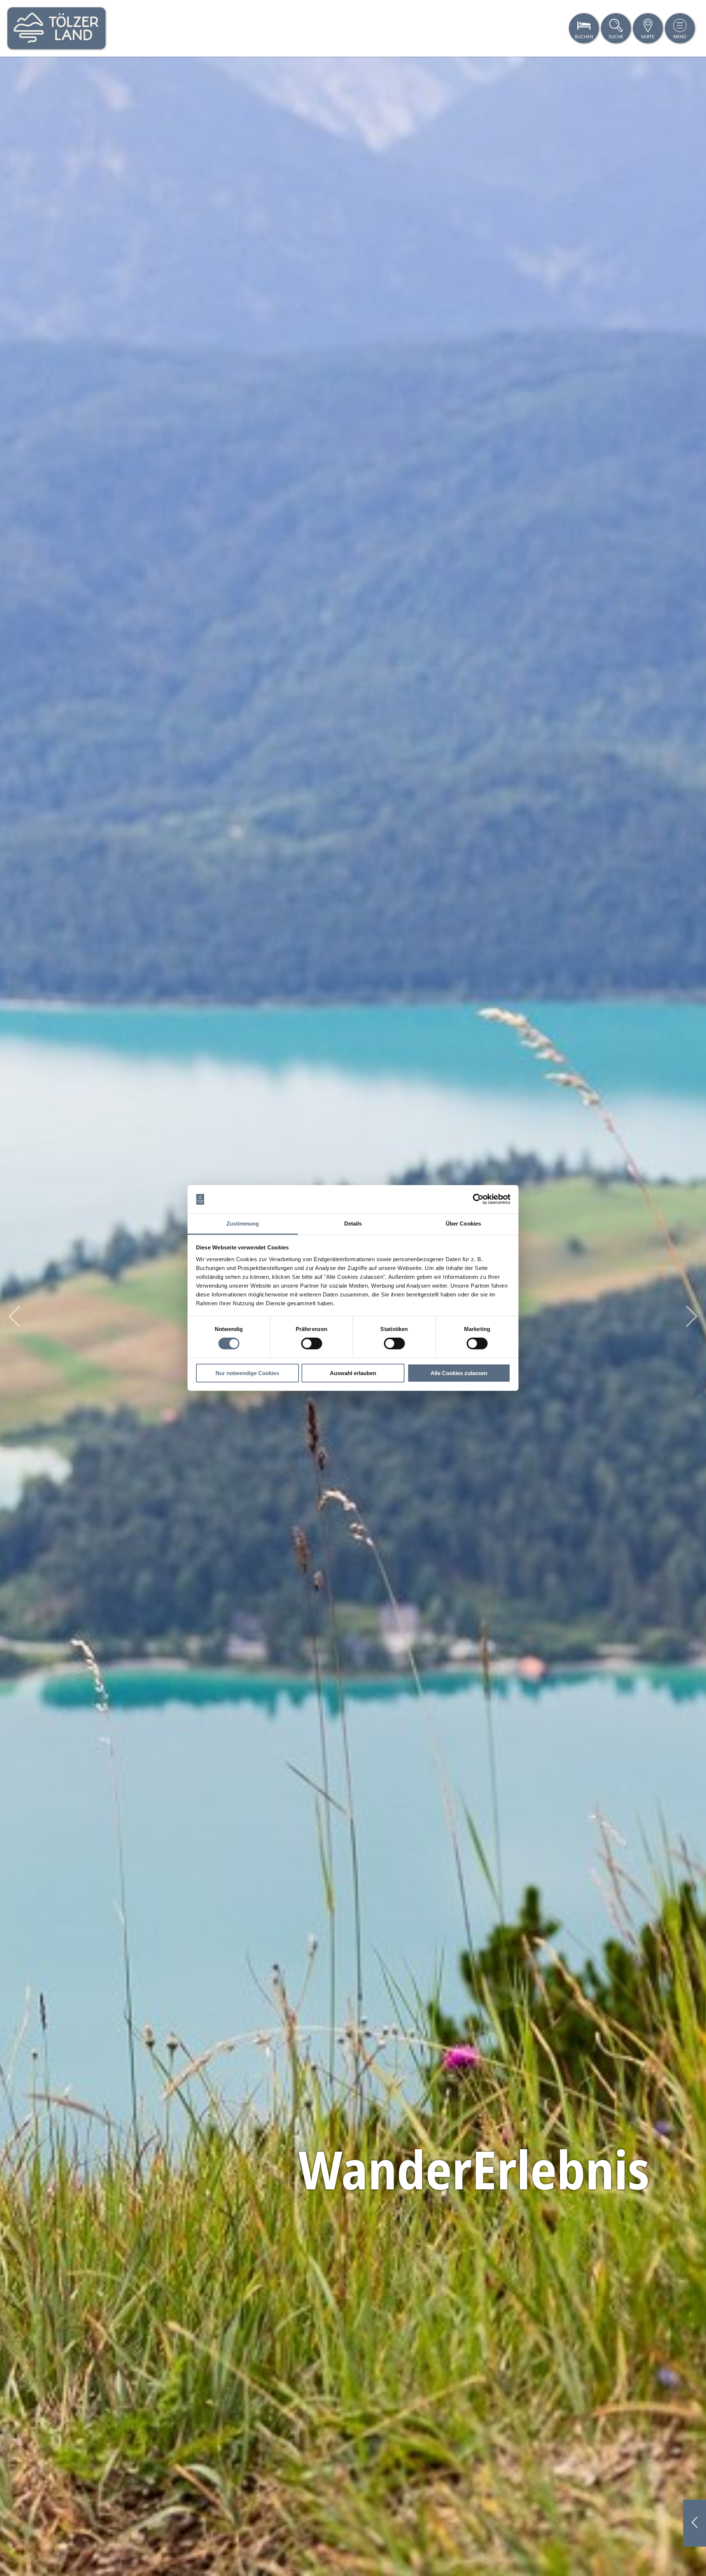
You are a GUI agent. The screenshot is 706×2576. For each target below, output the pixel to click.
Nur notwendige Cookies (247, 1373)
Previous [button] (14, 1316)
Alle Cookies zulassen (459, 1373)
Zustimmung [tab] (243, 1224)
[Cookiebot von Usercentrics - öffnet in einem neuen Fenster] (478, 1199)
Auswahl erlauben (353, 1373)
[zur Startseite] (56, 28)
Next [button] (692, 1316)
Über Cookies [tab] (463, 1224)
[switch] (312, 1343)
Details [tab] (353, 1224)
